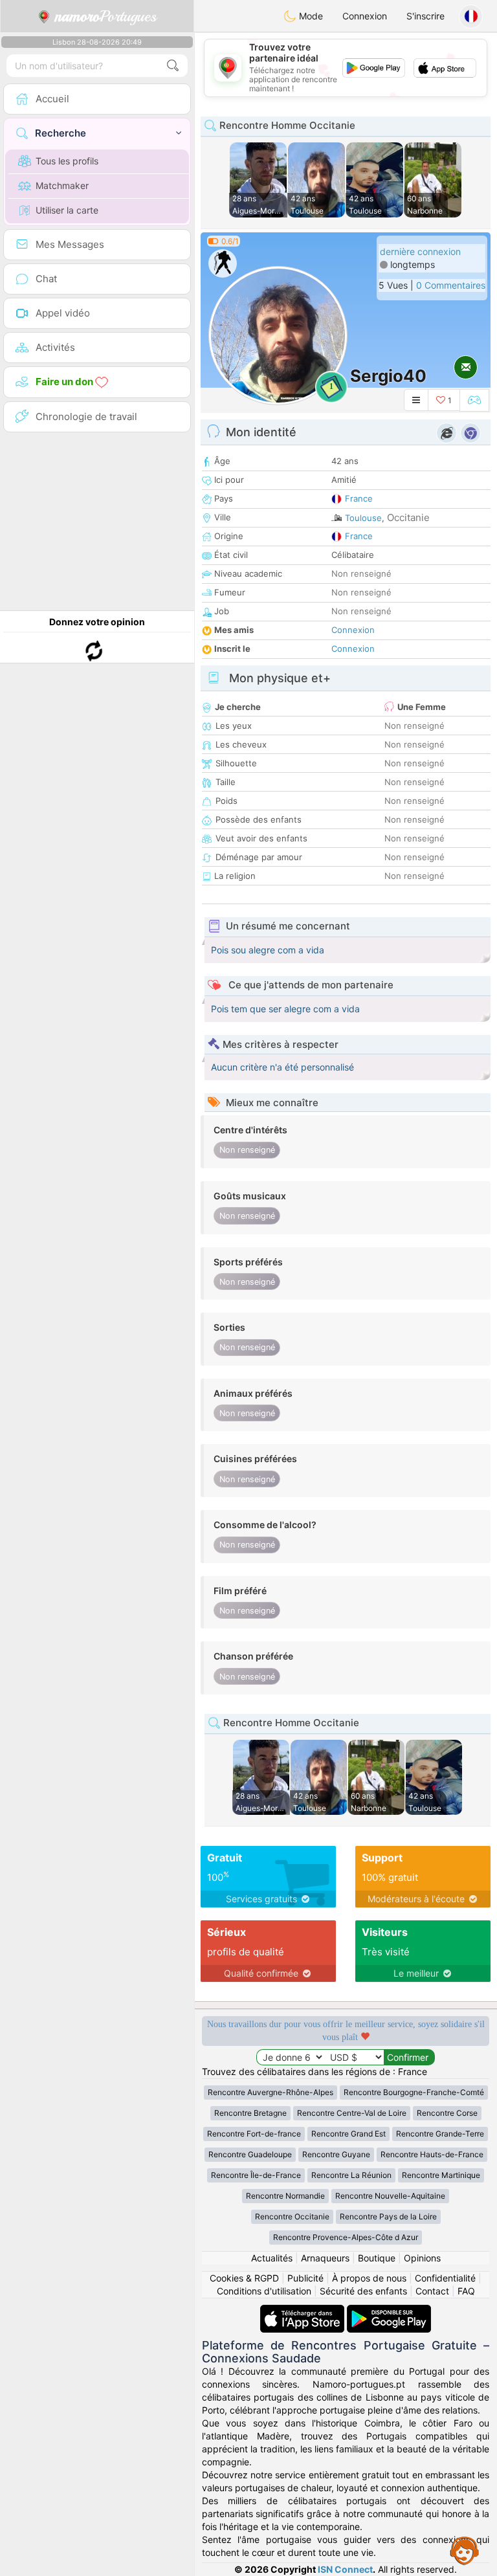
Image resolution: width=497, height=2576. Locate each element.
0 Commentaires (451, 285)
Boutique (377, 2258)
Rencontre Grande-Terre (440, 2134)
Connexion (365, 16)
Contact (432, 2291)
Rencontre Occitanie (292, 2216)
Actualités (272, 2258)
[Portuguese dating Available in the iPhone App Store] (304, 2311)
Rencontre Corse (447, 2113)
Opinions (422, 2258)
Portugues (106, 16)
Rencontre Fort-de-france (254, 2134)
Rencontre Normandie (285, 2196)
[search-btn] (173, 66)
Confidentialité (445, 2278)
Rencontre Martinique (441, 2175)
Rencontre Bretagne (250, 2113)
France (359, 498)
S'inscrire (425, 16)
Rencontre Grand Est (348, 2134)
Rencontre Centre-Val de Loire (352, 2113)
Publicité (305, 2278)
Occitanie (408, 517)
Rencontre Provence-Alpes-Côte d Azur (346, 2237)
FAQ (466, 2291)
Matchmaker (62, 185)
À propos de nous (369, 2278)
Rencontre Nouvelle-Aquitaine (390, 2196)
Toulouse (363, 518)
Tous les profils (67, 161)
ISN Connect (345, 2569)
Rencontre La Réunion (351, 2175)
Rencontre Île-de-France (256, 2175)
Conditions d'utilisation (264, 2291)
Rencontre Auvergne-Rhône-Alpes (271, 2092)
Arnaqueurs (325, 2258)
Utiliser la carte (67, 210)
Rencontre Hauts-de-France (432, 2154)
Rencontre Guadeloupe (250, 2154)
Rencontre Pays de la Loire (388, 2216)
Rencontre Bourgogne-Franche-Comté (414, 2092)
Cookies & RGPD (244, 2278)
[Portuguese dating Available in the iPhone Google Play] (389, 2311)
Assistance (465, 2550)
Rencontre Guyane (336, 2154)
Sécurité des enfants (363, 2291)
